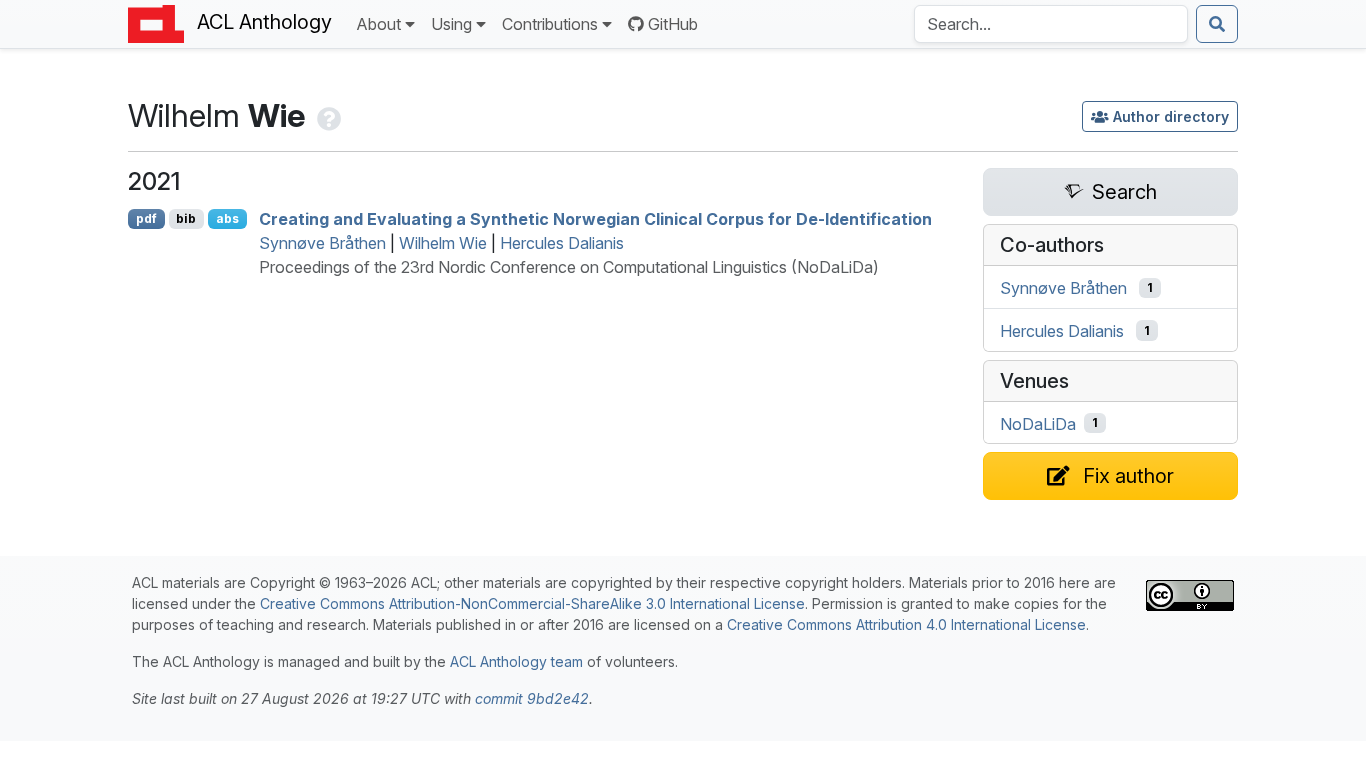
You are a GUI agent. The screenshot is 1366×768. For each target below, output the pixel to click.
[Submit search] (1217, 24)
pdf (146, 218)
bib (186, 218)
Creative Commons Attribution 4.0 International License (906, 624)
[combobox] (1051, 24)
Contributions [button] (550, 24)
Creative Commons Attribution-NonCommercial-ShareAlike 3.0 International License (532, 603)
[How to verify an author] (327, 115)
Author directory (1171, 116)
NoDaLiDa (1038, 423)
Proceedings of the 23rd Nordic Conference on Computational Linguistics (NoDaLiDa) (569, 267)
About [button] (378, 24)
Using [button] (451, 24)
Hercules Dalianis (562, 243)
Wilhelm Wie (443, 243)
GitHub (673, 24)
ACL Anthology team (516, 661)
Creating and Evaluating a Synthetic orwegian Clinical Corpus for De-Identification (595, 219)
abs (227, 218)
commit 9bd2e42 (532, 698)
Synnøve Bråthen (322, 243)
